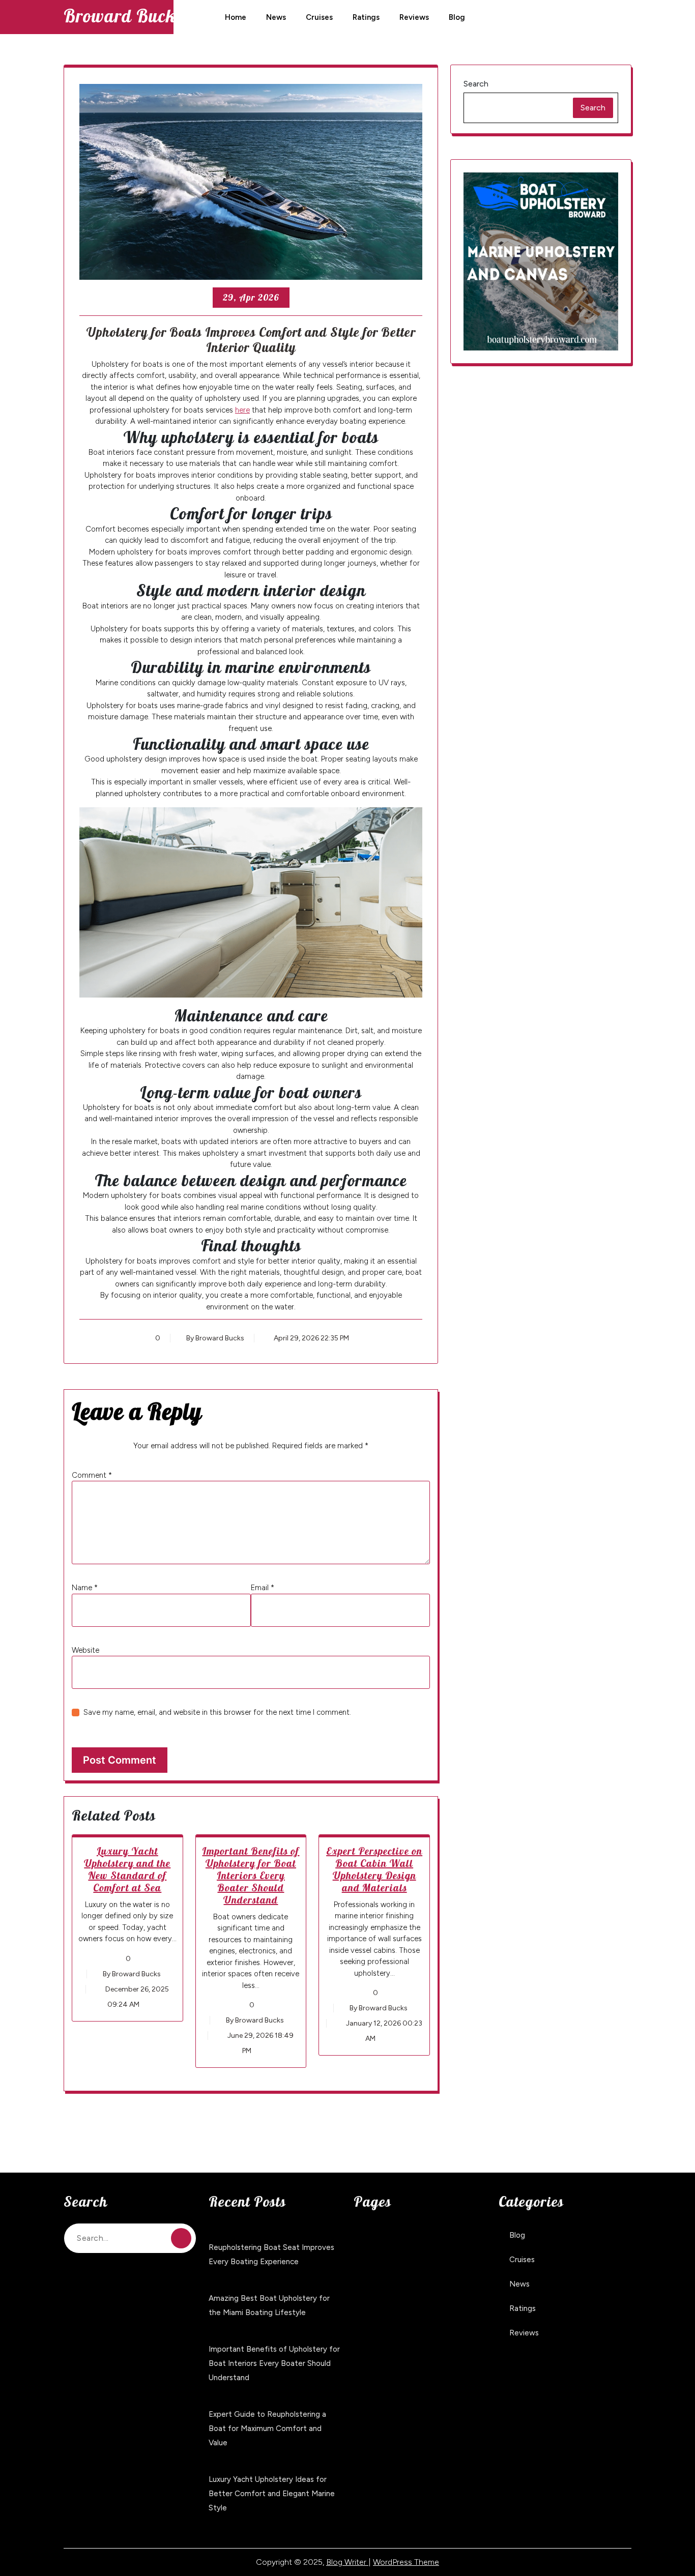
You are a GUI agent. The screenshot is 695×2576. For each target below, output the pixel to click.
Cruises (319, 17)
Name (85, 1588)
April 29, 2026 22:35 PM (311, 1338)
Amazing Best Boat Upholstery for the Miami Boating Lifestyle (269, 2305)
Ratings (366, 17)
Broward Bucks (123, 16)
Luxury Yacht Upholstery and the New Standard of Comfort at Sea (127, 1869)
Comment (92, 1475)
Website (85, 1650)
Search (476, 84)
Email (263, 1588)
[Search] (181, 2238)
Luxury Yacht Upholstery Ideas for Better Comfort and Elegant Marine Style (272, 2494)
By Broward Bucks (215, 1338)
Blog (457, 17)
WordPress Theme (406, 2562)
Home (236, 17)
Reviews (414, 17)
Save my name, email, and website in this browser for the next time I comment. (217, 1712)
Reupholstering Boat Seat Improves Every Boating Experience (271, 2255)
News (276, 17)
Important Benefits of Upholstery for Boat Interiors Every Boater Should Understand (251, 1875)
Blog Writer (347, 2562)
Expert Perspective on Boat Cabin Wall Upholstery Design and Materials (374, 1869)
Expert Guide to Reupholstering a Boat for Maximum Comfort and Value (267, 2428)
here (242, 410)
